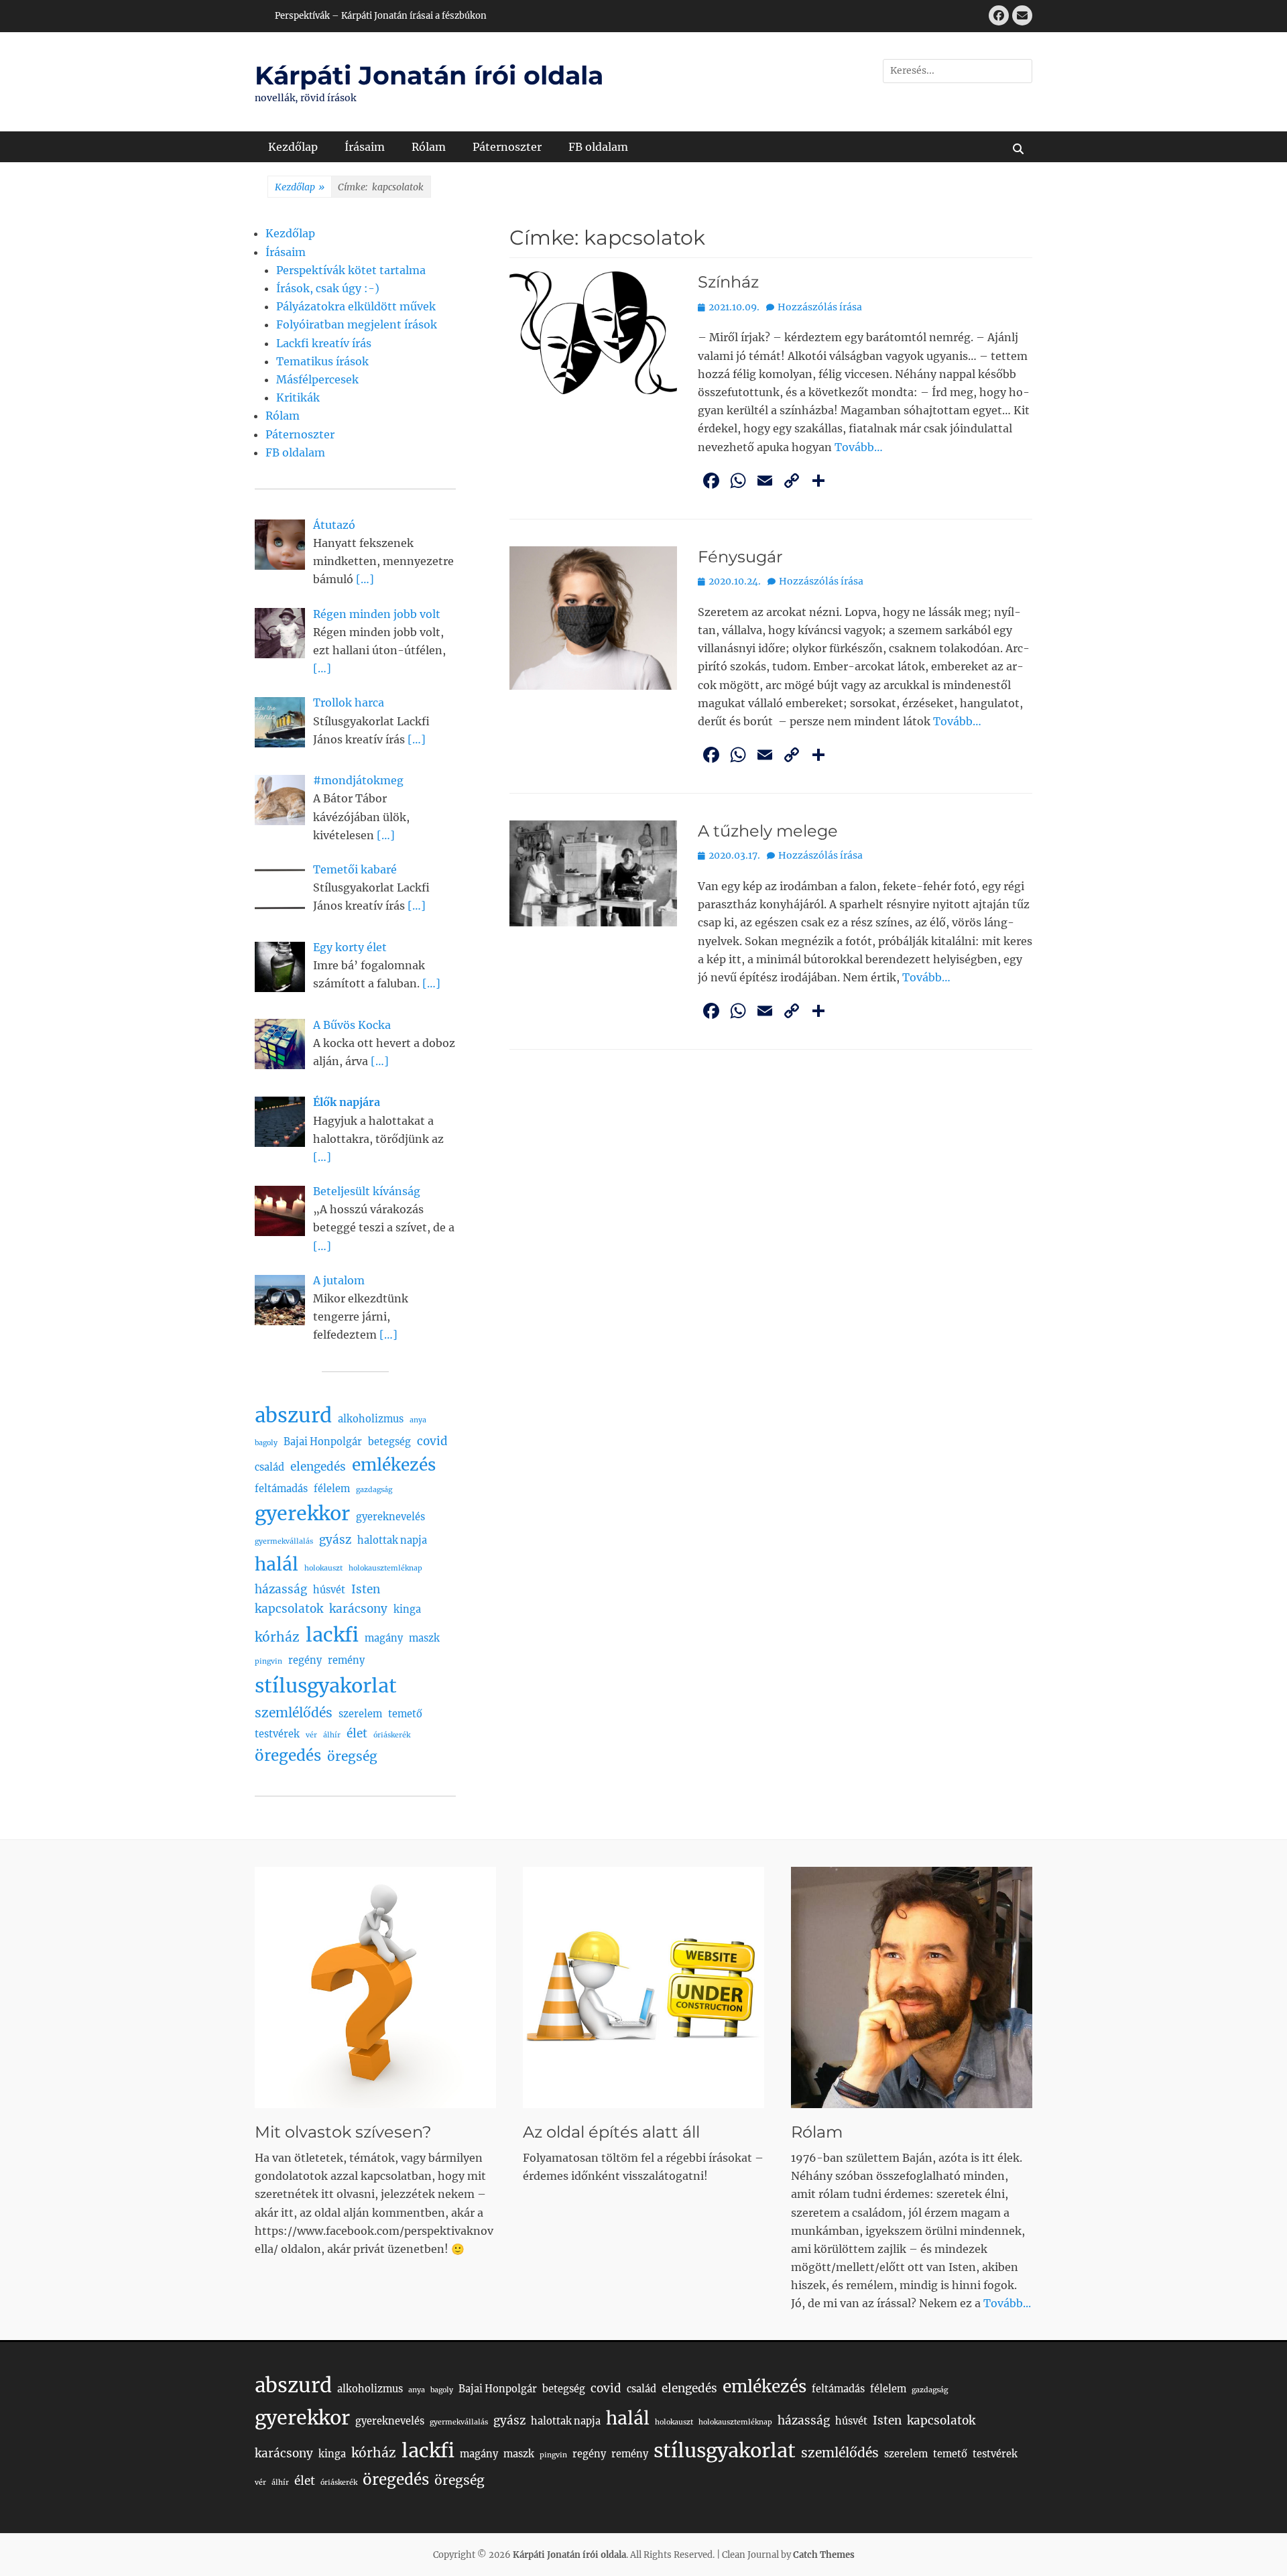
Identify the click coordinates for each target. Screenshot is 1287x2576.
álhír (332, 1735)
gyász (335, 1540)
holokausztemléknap (385, 1568)
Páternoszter (507, 147)
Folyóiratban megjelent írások (357, 324)
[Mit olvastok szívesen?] (375, 1987)
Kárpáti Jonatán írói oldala (429, 75)
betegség (389, 1442)
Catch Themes (824, 2555)
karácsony (358, 1609)
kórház (277, 1637)
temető (405, 1714)
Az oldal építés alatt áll (611, 2132)
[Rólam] (912, 1987)
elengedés (318, 1467)
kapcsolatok (289, 1609)
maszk (424, 1638)
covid (432, 1441)
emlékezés (394, 1465)
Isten (366, 1589)
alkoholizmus (371, 1419)
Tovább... (1007, 2303)
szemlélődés (294, 1713)
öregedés (288, 1756)
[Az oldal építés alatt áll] (643, 1987)
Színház (728, 282)
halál (277, 1564)
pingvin (268, 1661)
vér (311, 1735)
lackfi (332, 1635)
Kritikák (298, 397)
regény (305, 1660)
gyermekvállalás (284, 1541)
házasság (281, 1589)
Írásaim (365, 147)
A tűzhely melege (768, 831)
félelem (332, 1489)
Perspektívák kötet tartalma (351, 270)
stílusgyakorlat (326, 1686)
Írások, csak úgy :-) (328, 288)
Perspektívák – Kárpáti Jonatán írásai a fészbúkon (381, 16)
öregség (352, 1756)
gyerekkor (302, 1514)
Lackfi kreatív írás (324, 343)
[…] (365, 579)
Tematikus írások (322, 361)
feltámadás (281, 1489)
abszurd (293, 1415)
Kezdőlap (293, 147)
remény (346, 1660)
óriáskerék (392, 1735)
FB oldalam (598, 147)
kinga (407, 1609)
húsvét (329, 1590)
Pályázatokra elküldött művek (356, 306)
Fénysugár (740, 557)
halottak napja (392, 1540)
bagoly (266, 1443)
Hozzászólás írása (820, 307)
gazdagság (374, 1490)
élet (357, 1733)
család (269, 1467)
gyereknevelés (390, 1517)
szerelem (360, 1714)
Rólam (429, 147)
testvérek (277, 1734)
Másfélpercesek (317, 379)
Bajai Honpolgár (323, 1442)
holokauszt (323, 1568)
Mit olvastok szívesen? (343, 2132)
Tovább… (859, 447)
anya (418, 1420)
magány (384, 1638)
